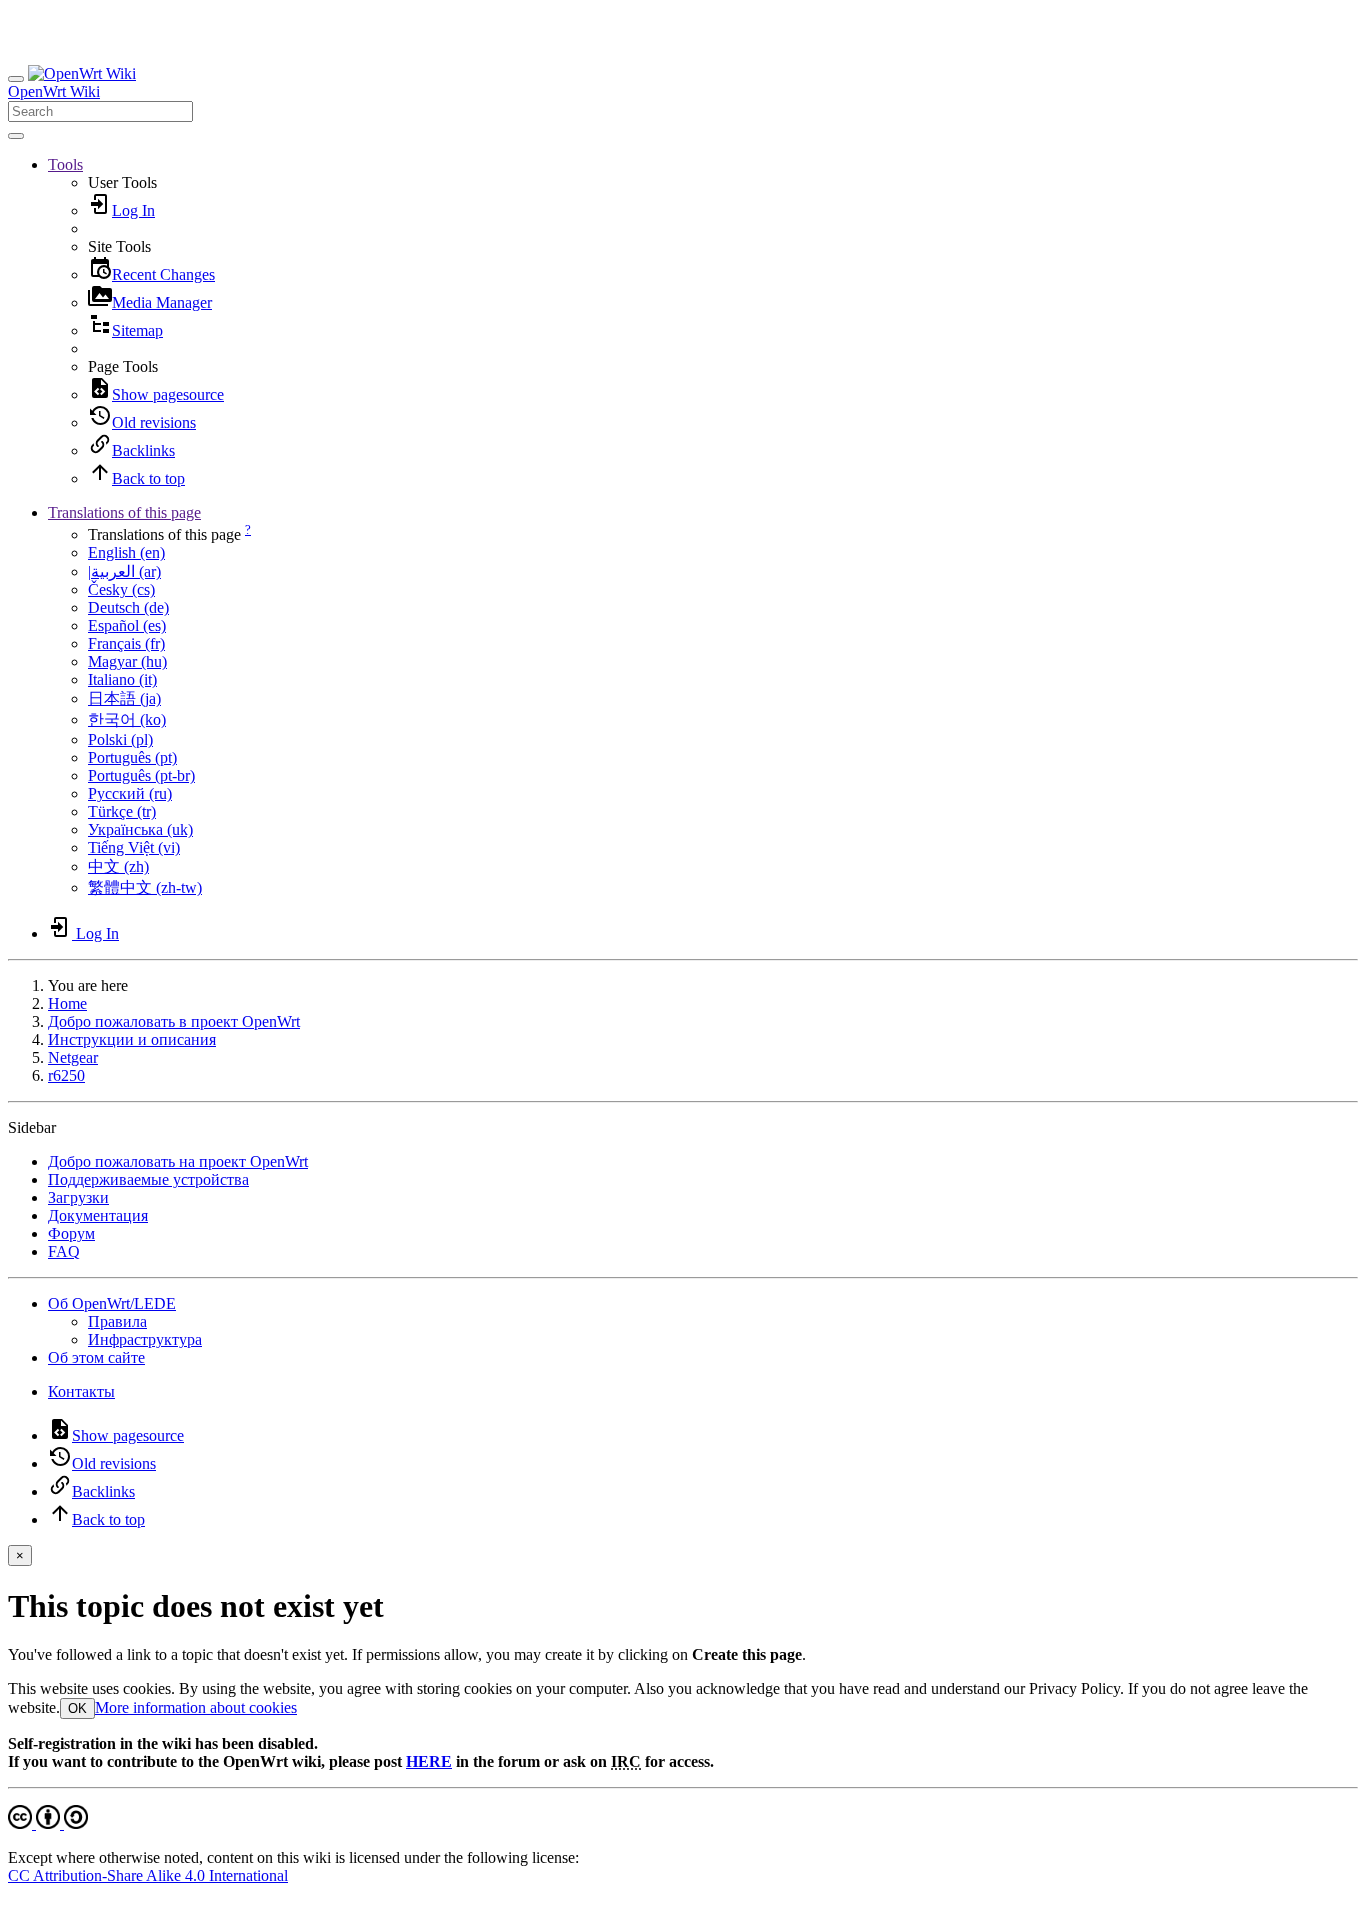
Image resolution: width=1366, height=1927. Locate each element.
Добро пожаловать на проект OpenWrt (178, 1161)
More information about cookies (196, 1707)
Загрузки (78, 1197)
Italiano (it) (122, 679)
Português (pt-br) (141, 775)
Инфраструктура (145, 1339)
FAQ (64, 1251)
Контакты (81, 1391)
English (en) (126, 552)
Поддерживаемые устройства (148, 1179)
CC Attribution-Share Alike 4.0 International (148, 1875)
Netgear (73, 1057)
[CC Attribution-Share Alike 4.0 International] (48, 1823)
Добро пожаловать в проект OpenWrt (174, 1021)
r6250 (66, 1075)
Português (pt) (132, 757)
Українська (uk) (140, 829)
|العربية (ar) (124, 571)
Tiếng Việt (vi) (134, 847)
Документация (98, 1215)
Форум (71, 1233)
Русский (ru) (130, 793)
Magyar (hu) (127, 661)
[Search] (16, 136)
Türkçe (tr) (122, 811)
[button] (65, 164)
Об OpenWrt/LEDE (112, 1303)
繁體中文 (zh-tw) (145, 887)
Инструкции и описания (132, 1039)
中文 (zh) (118, 866)
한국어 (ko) (127, 719)
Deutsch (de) (128, 607)
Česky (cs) (121, 589)
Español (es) (127, 625)
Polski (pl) (120, 739)
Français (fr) (126, 643)
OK (77, 1708)
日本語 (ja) (124, 698)
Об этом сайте (96, 1357)
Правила (117, 1321)
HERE (429, 1761)
